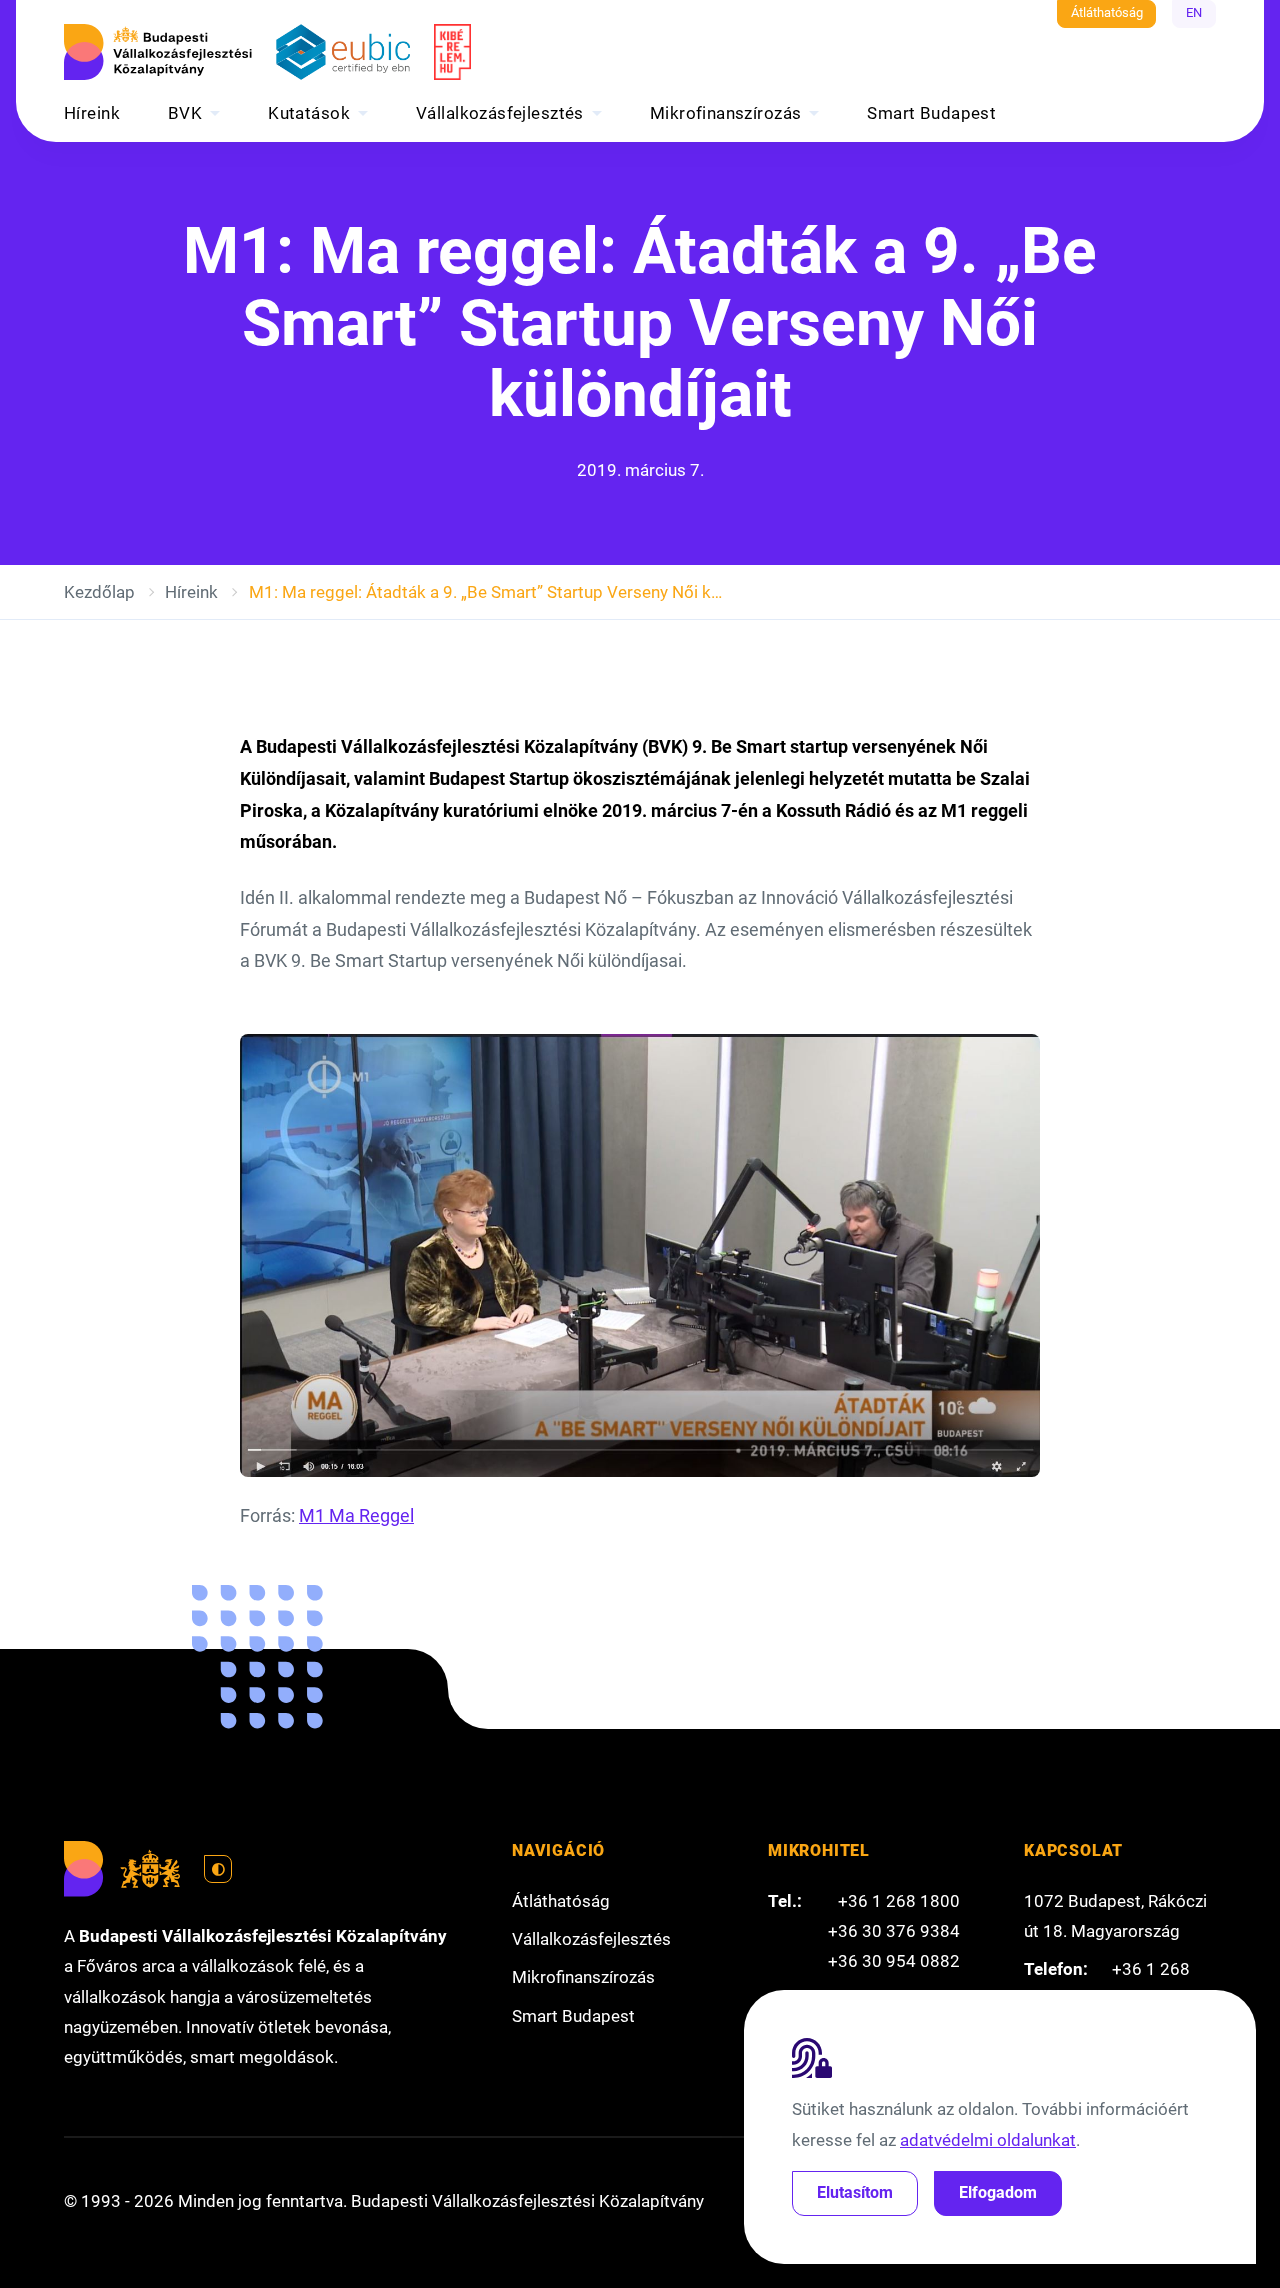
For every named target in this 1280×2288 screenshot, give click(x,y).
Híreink (92, 113)
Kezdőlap (99, 592)
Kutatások (309, 113)
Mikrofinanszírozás (726, 113)
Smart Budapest (931, 113)
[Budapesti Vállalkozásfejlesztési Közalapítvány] (158, 52)
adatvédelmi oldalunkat (988, 2140)
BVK (185, 113)
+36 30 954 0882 (894, 1961)
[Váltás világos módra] (218, 1869)
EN (1194, 12)
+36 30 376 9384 (894, 1931)
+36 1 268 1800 (899, 1901)
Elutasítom (855, 2192)
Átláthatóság (1107, 12)
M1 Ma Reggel (356, 1516)
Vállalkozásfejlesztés (500, 113)
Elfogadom (998, 2192)
